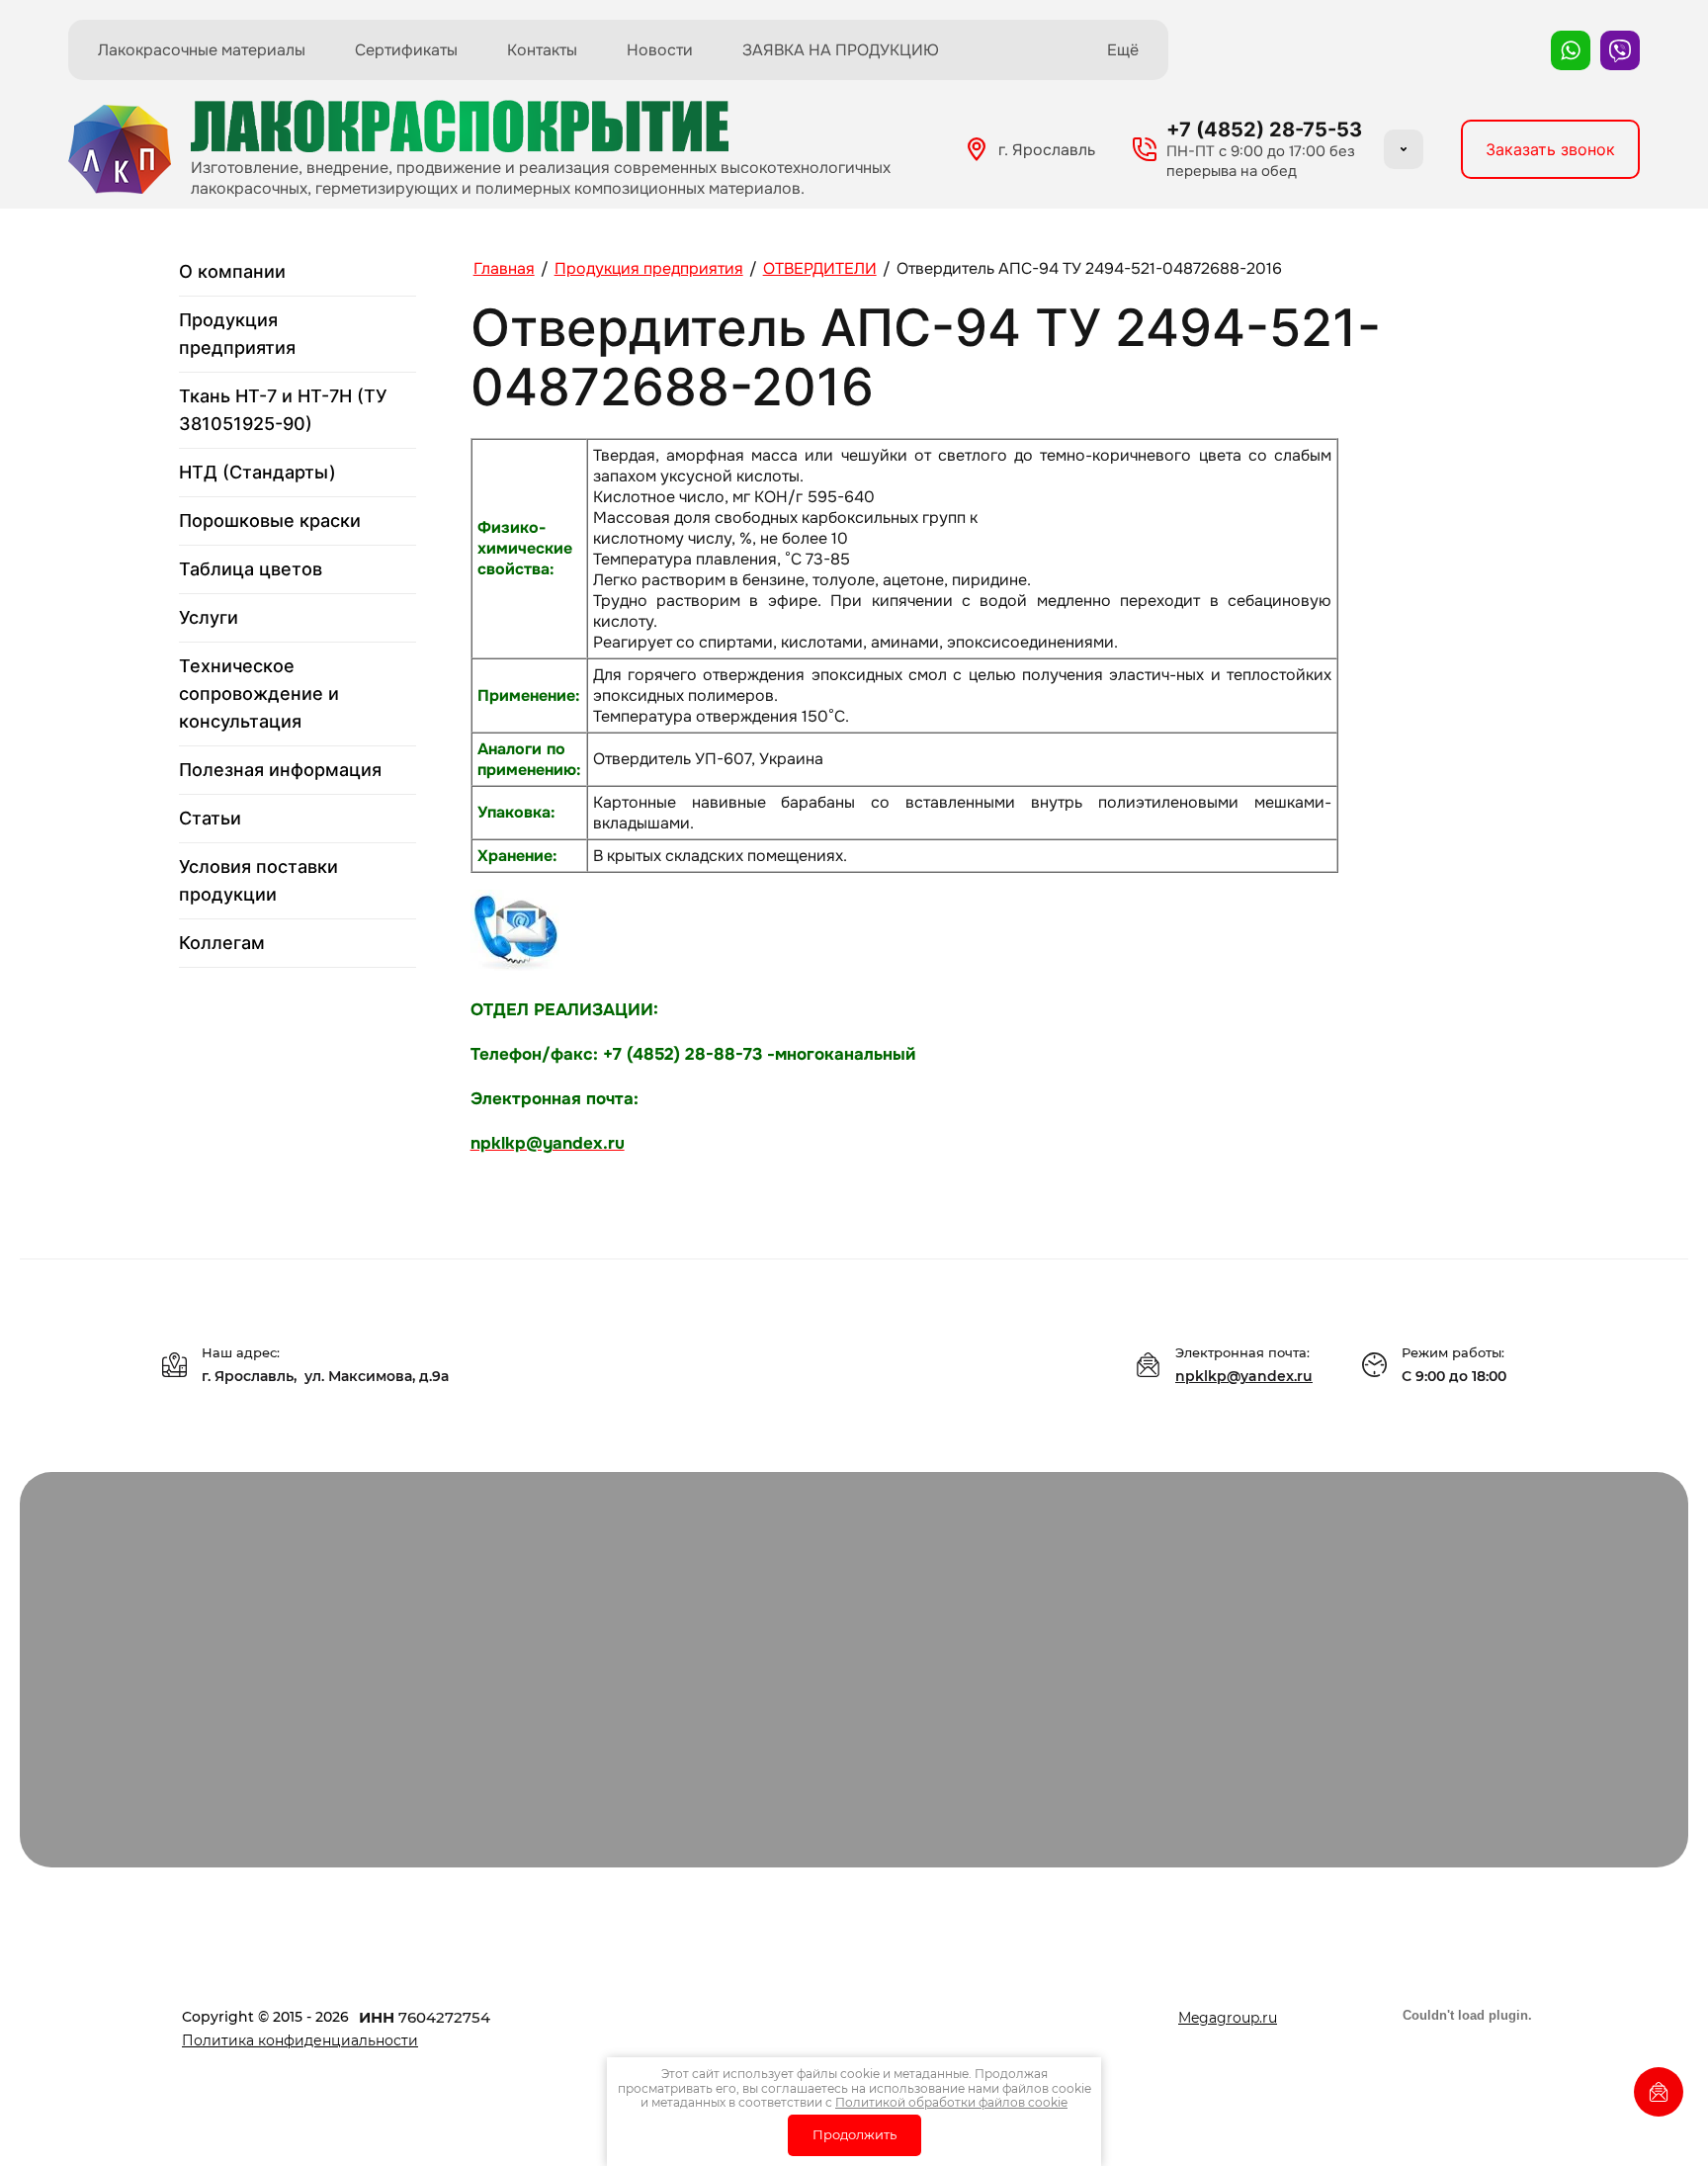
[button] (1550, 149)
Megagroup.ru (1228, 2018)
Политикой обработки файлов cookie (951, 2102)
